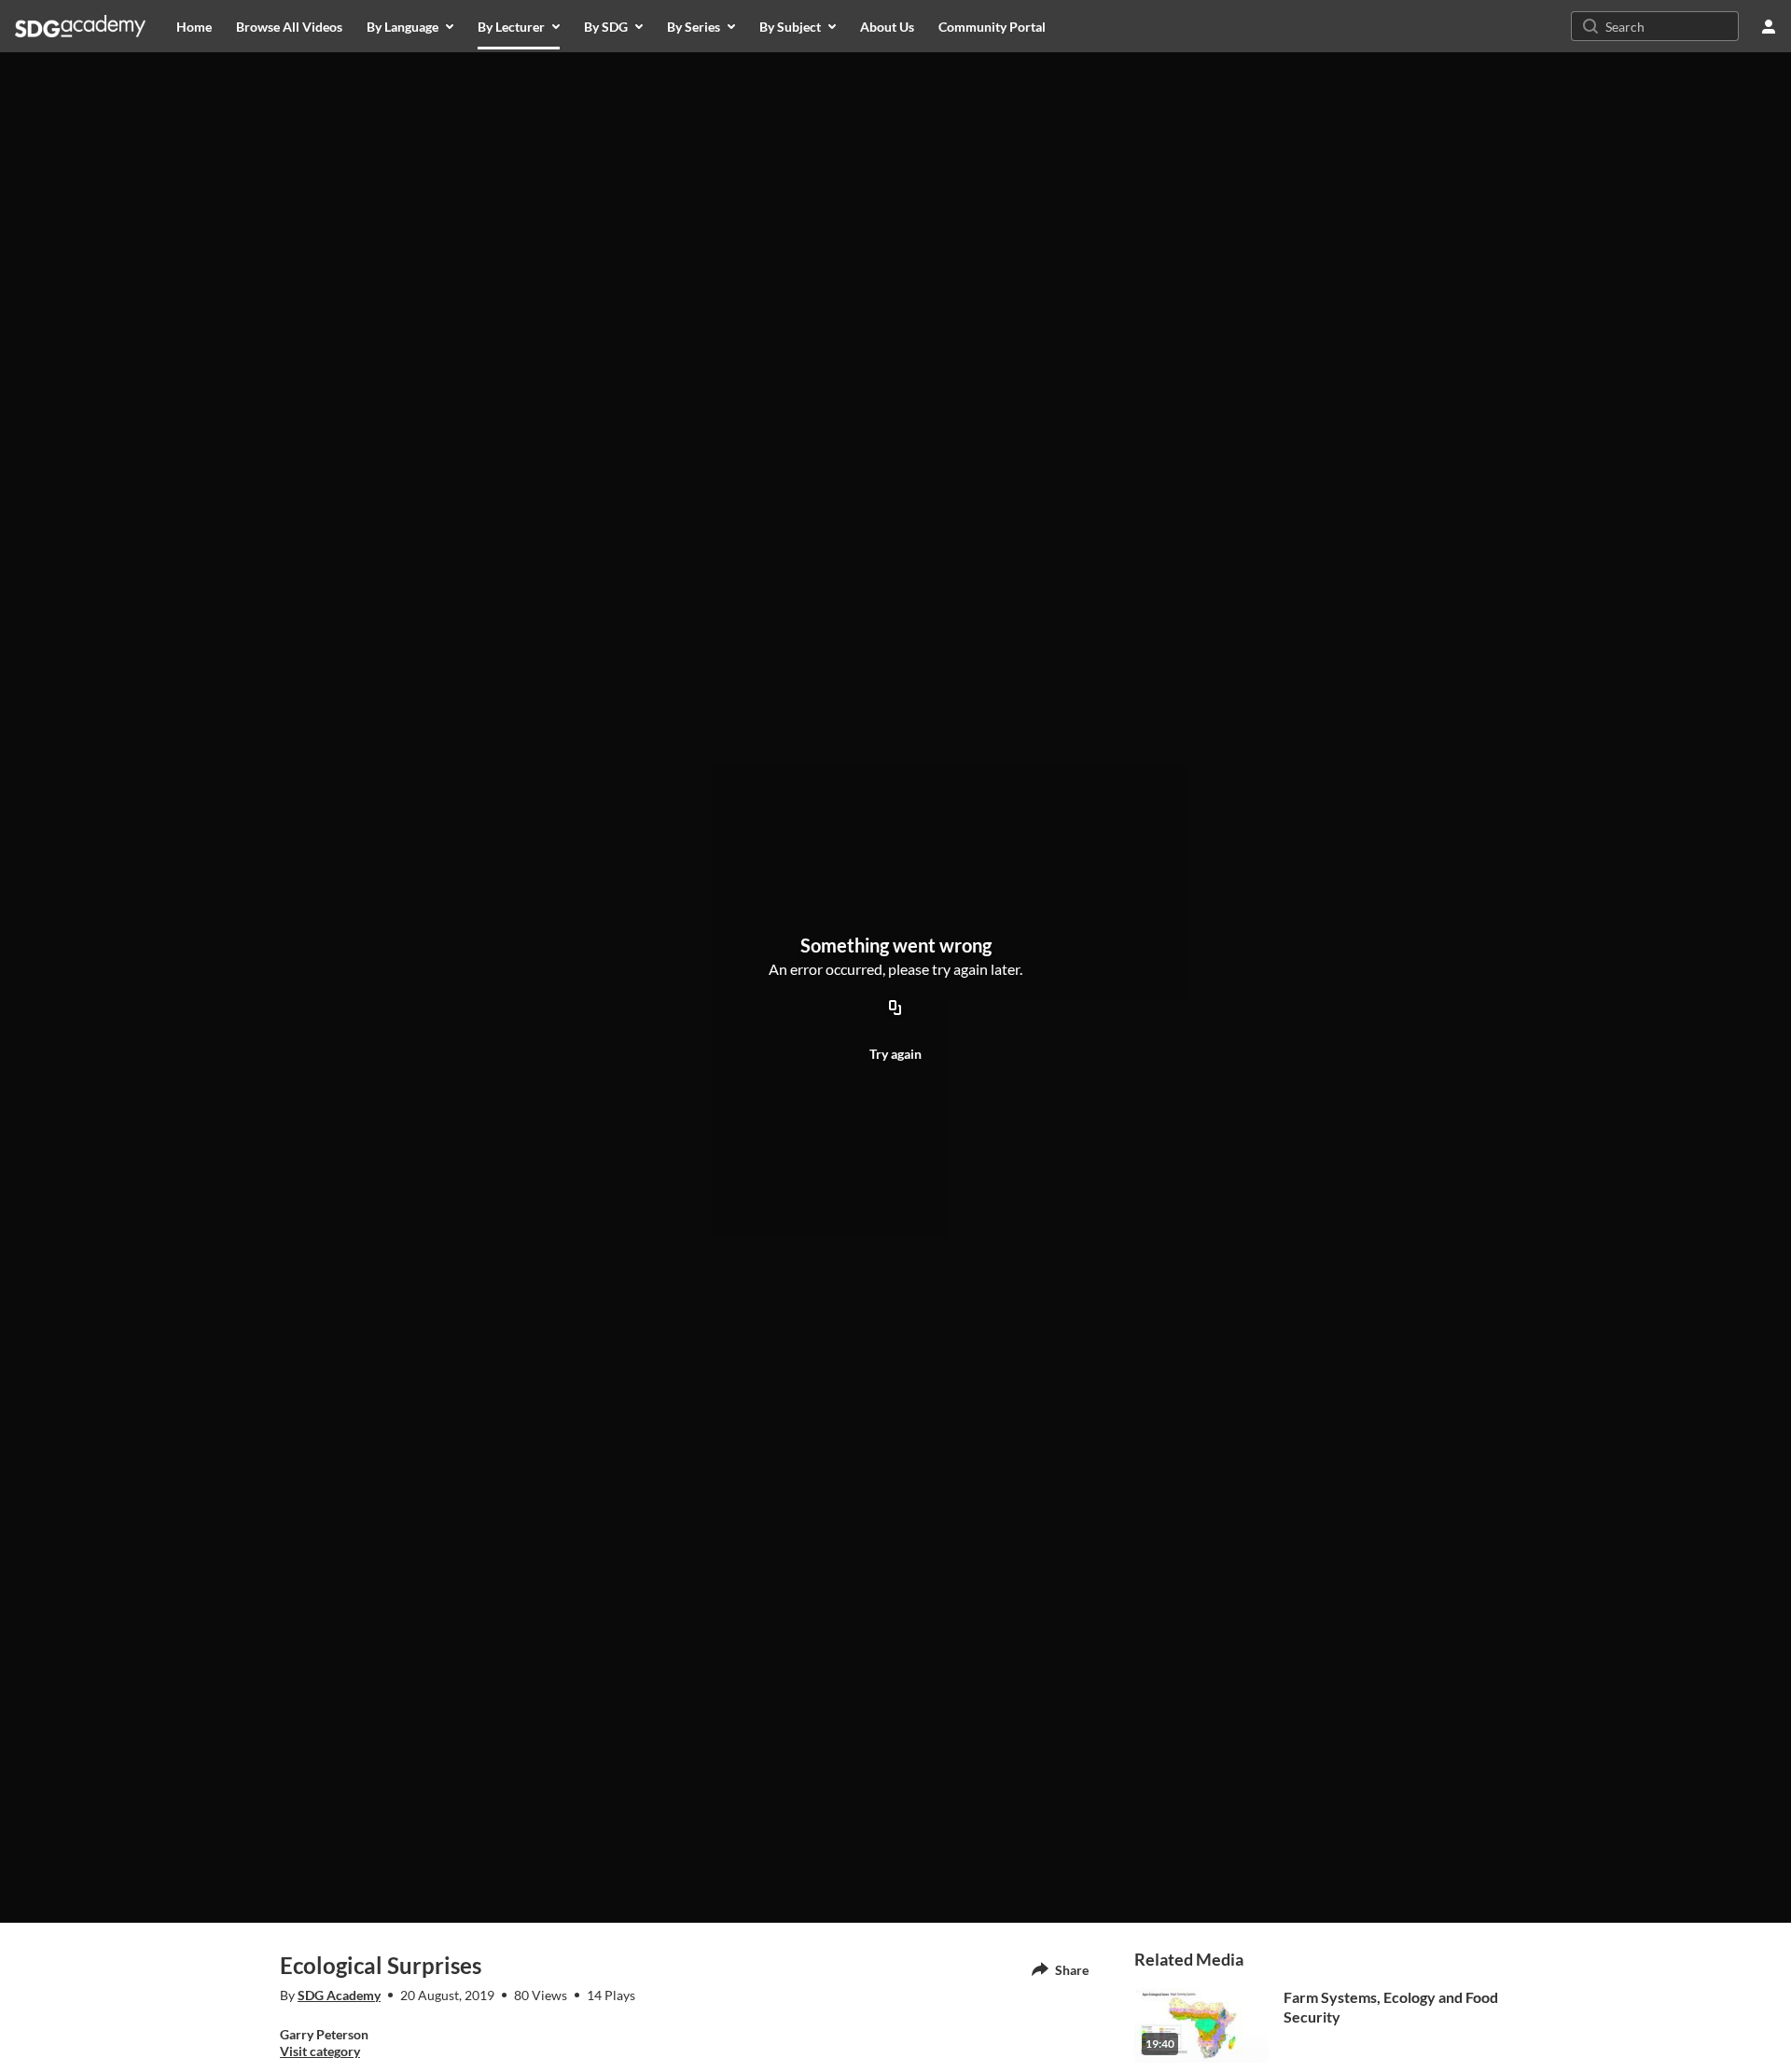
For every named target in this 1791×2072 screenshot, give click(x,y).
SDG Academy (339, 1995)
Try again (895, 1054)
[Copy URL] (895, 1009)
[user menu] (1769, 26)
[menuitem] (194, 26)
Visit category (320, 2051)
